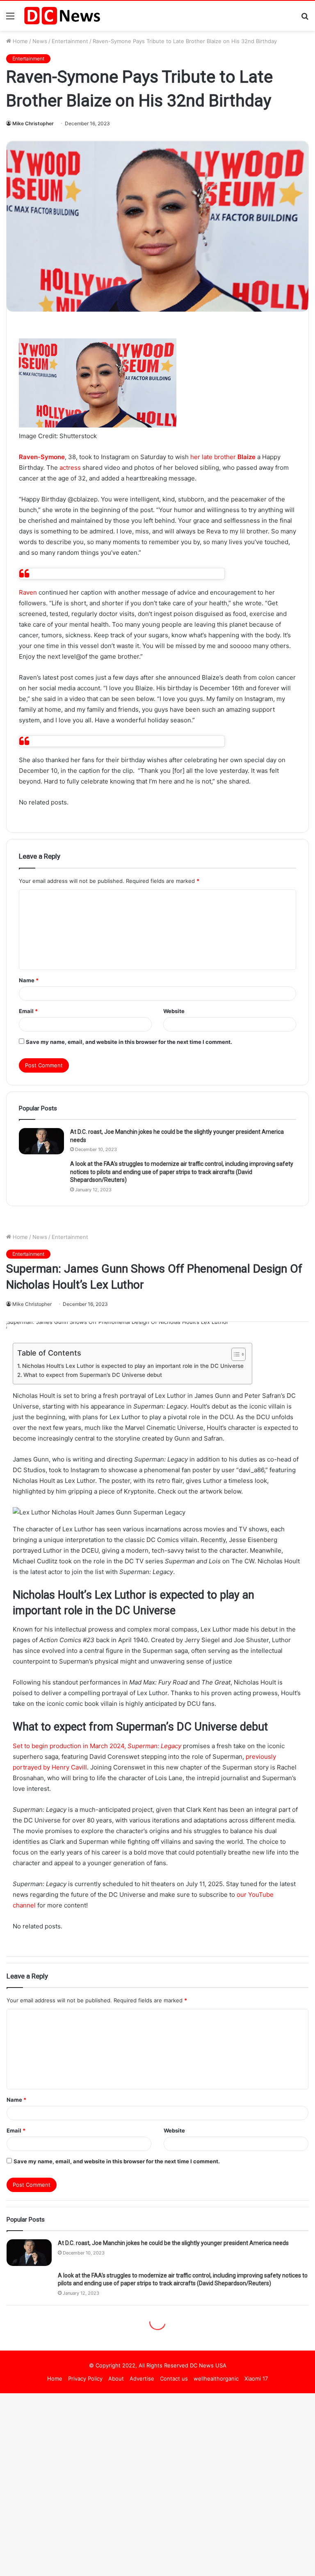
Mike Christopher (33, 123)
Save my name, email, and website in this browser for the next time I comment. (129, 1042)
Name (29, 980)
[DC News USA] (62, 16)
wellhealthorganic (216, 2378)
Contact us (174, 2378)
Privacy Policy (85, 2378)
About (116, 2378)
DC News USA (208, 2365)
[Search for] (305, 19)
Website (174, 1011)
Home (19, 41)
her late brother (223, 457)
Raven (28, 592)
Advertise (142, 2378)
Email (28, 1011)
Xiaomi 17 (256, 2378)
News (40, 41)
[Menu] (10, 19)
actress (70, 468)
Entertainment (70, 41)
